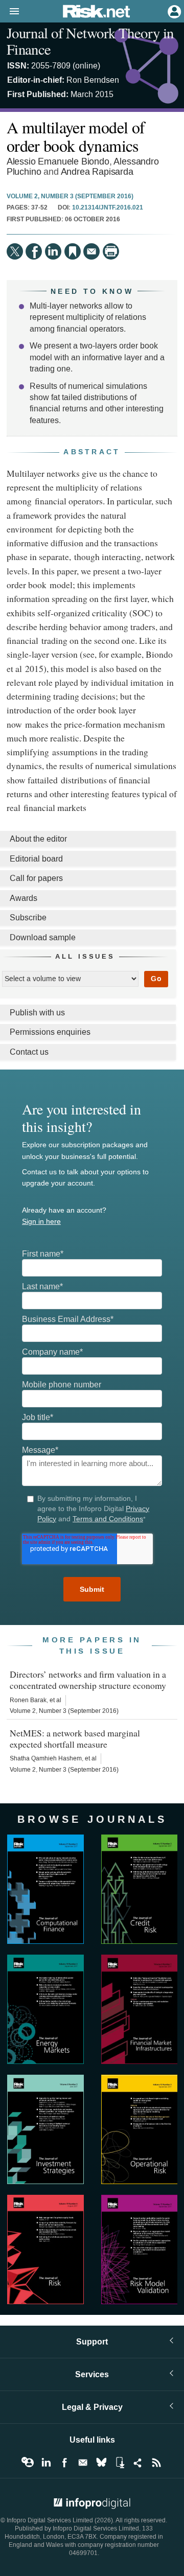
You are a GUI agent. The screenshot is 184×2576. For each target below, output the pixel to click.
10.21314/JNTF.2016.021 (108, 208)
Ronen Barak (28, 1700)
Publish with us (37, 1013)
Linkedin (46, 2463)
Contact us (29, 1052)
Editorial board (36, 859)
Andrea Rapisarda (97, 172)
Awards (24, 898)
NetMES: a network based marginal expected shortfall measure (75, 1738)
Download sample (43, 937)
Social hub (138, 2463)
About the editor (38, 839)
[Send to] (91, 251)
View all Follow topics (28, 2463)
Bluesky (101, 2463)
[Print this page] (111, 251)
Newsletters (83, 2463)
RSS (156, 2463)
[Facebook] (34, 251)
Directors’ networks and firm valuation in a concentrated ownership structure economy (88, 1680)
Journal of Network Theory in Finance (90, 41)
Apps (120, 2463)
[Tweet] (15, 251)
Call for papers (36, 878)
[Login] (173, 11)
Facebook (64, 2463)
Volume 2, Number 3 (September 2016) (70, 197)
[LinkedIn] (53, 251)
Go (156, 979)
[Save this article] (73, 251)
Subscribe (28, 918)
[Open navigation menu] (10, 12)
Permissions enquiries (50, 1032)
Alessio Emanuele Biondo (58, 162)
